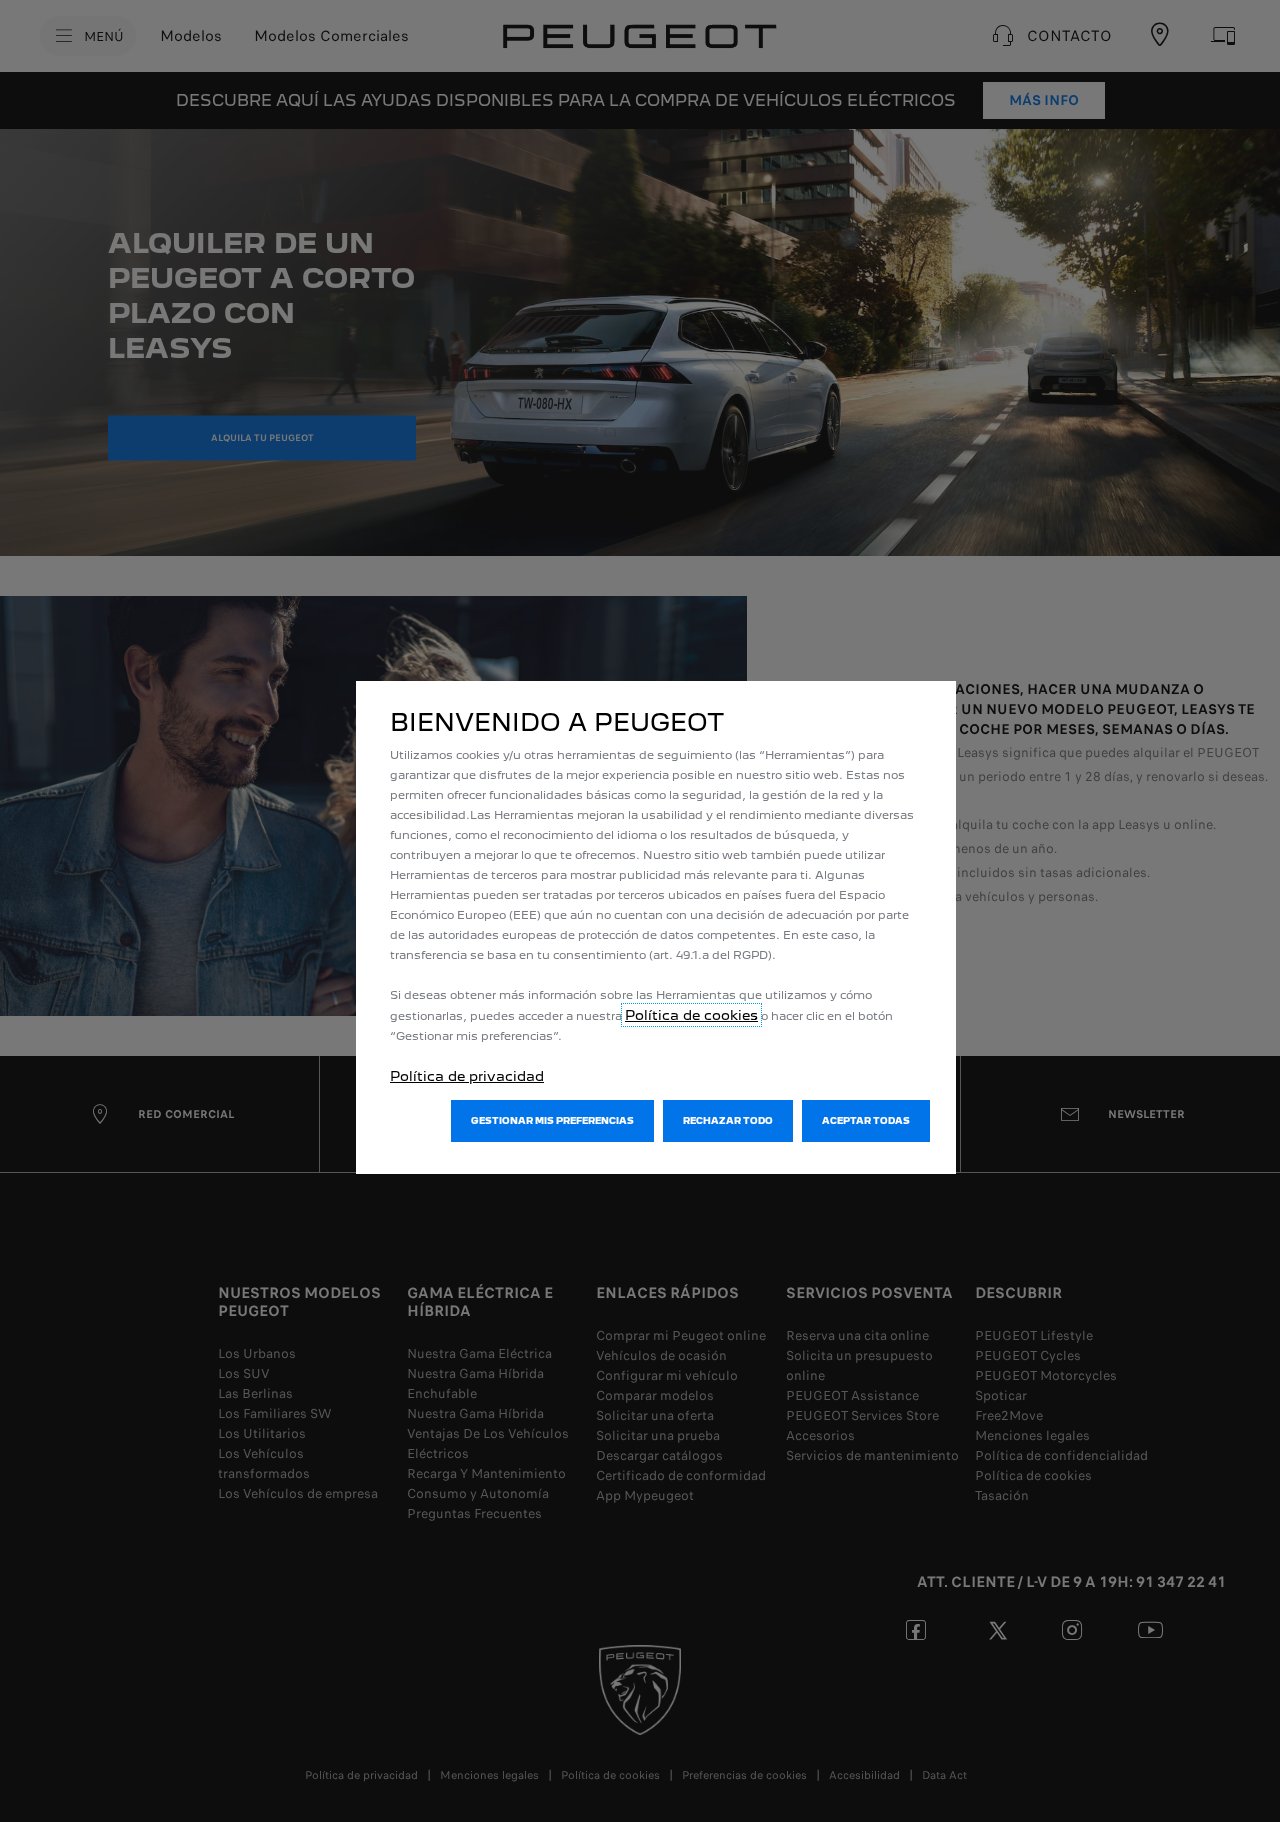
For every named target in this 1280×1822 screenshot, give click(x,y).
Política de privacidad (467, 1076)
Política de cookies (691, 1015)
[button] (552, 1121)
